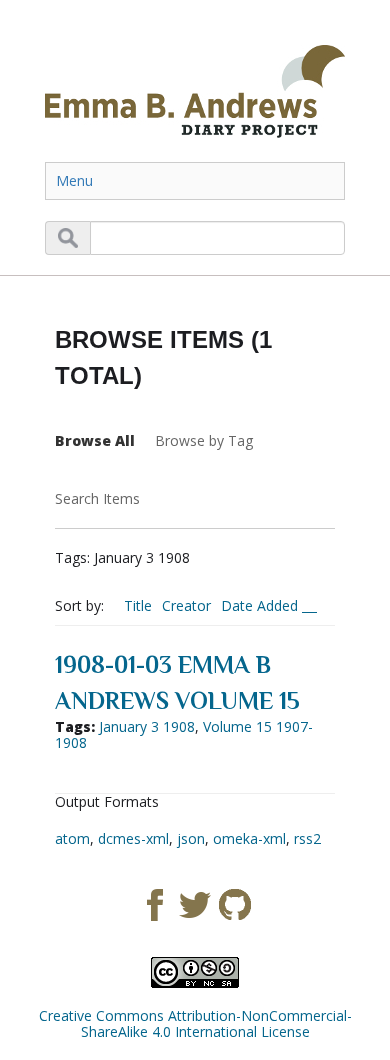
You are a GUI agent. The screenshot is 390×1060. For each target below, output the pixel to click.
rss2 (307, 838)
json (191, 838)
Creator (186, 605)
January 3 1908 (147, 726)
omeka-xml (249, 838)
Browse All (95, 440)
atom (72, 838)
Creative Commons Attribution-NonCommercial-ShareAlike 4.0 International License (195, 1023)
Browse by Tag (204, 440)
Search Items (97, 498)
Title (138, 605)
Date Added (261, 605)
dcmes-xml (133, 838)
